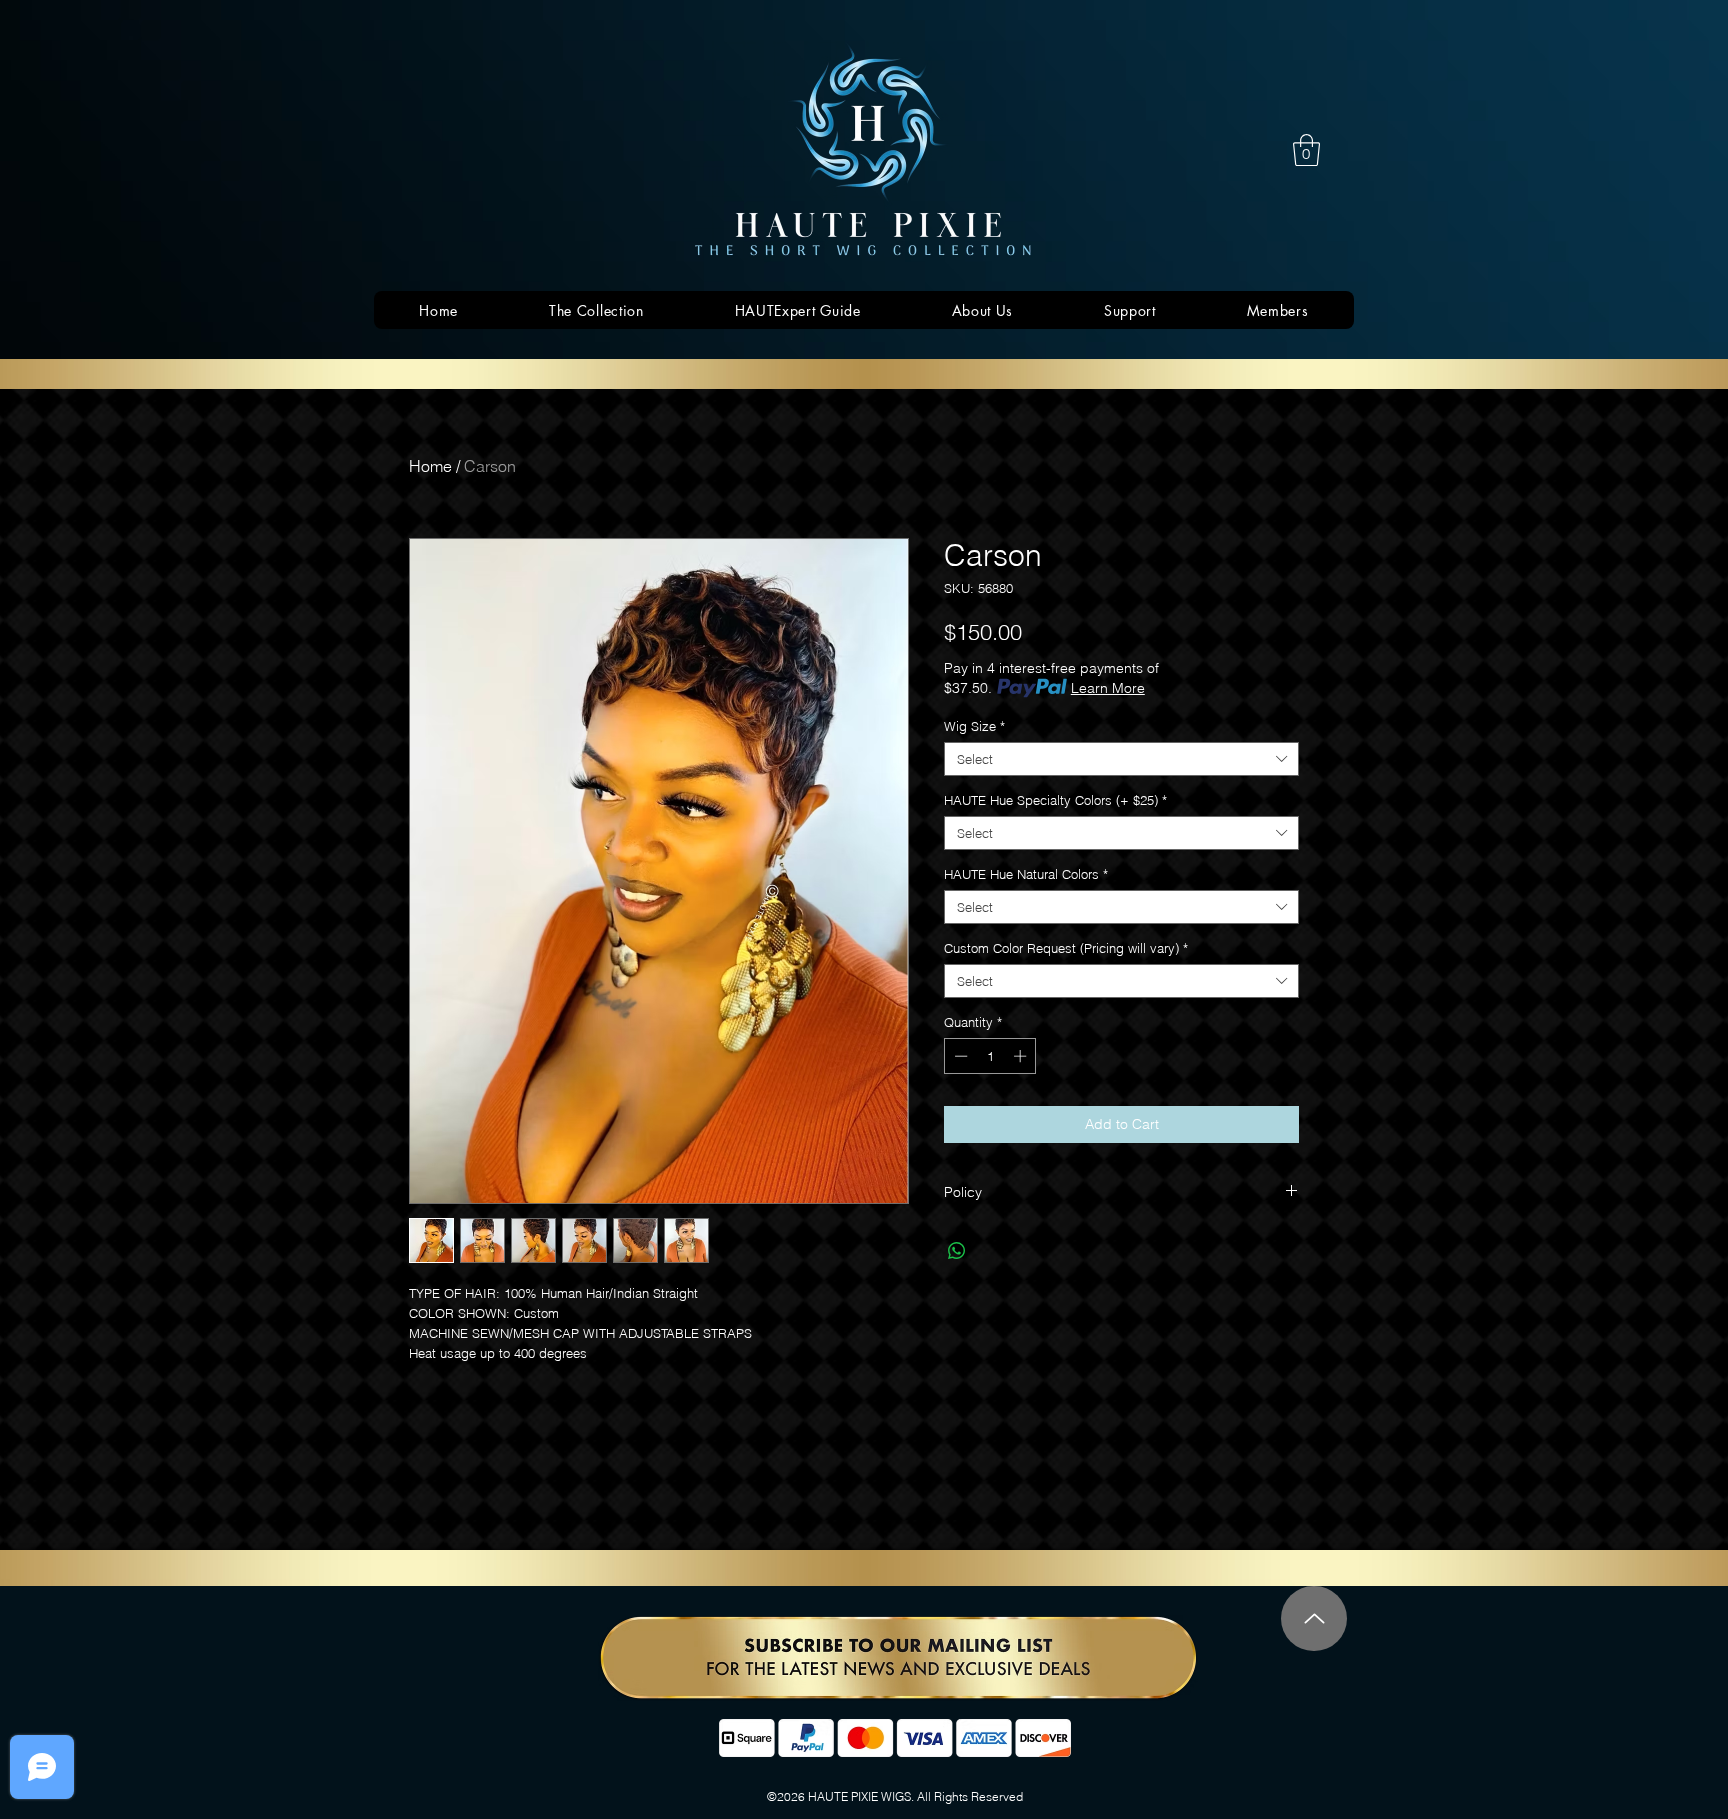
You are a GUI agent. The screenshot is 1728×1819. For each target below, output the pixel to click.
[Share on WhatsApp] (957, 1251)
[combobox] (1121, 759)
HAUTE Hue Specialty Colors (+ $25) (1055, 800)
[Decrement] (959, 1056)
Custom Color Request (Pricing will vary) (1066, 948)
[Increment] (1022, 1056)
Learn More (1108, 688)
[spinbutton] (990, 1056)
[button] (1306, 150)
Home (430, 466)
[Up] (1314, 1618)
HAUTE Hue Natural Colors (1026, 874)
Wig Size (974, 726)
